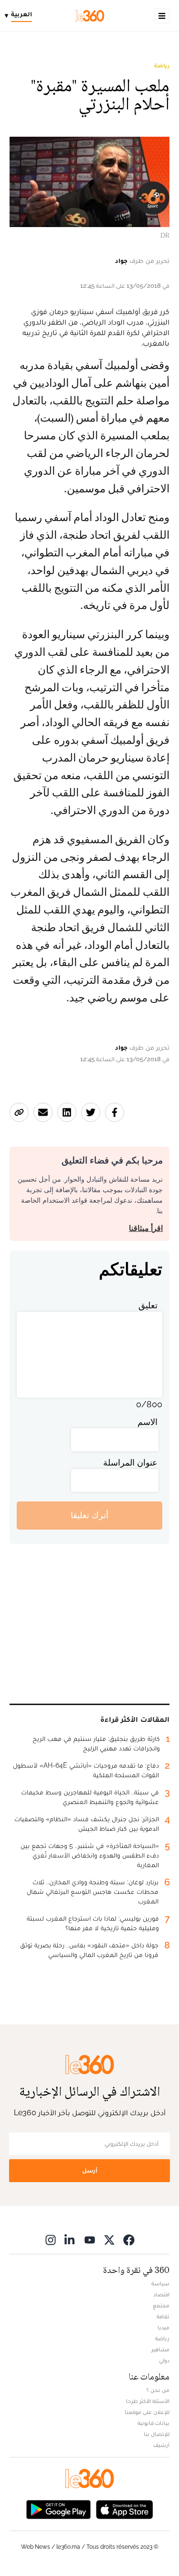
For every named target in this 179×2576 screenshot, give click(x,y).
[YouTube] (90, 2240)
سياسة (160, 2283)
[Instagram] (51, 2240)
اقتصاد (161, 2294)
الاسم (147, 1422)
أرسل (90, 2170)
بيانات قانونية (153, 2423)
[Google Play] (58, 2509)
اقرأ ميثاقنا (146, 1228)
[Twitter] (109, 2240)
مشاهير (160, 2349)
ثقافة (163, 2316)
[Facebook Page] (129, 2240)
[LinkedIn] (70, 2240)
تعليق (148, 1305)
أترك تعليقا (89, 1515)
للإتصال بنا (157, 2434)
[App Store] (125, 2509)
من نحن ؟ (158, 2390)
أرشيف (161, 2445)
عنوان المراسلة (130, 1462)
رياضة (162, 65)
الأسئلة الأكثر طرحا (148, 2401)
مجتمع (161, 2305)
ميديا (163, 2327)
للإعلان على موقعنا (147, 2412)
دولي (164, 2360)
